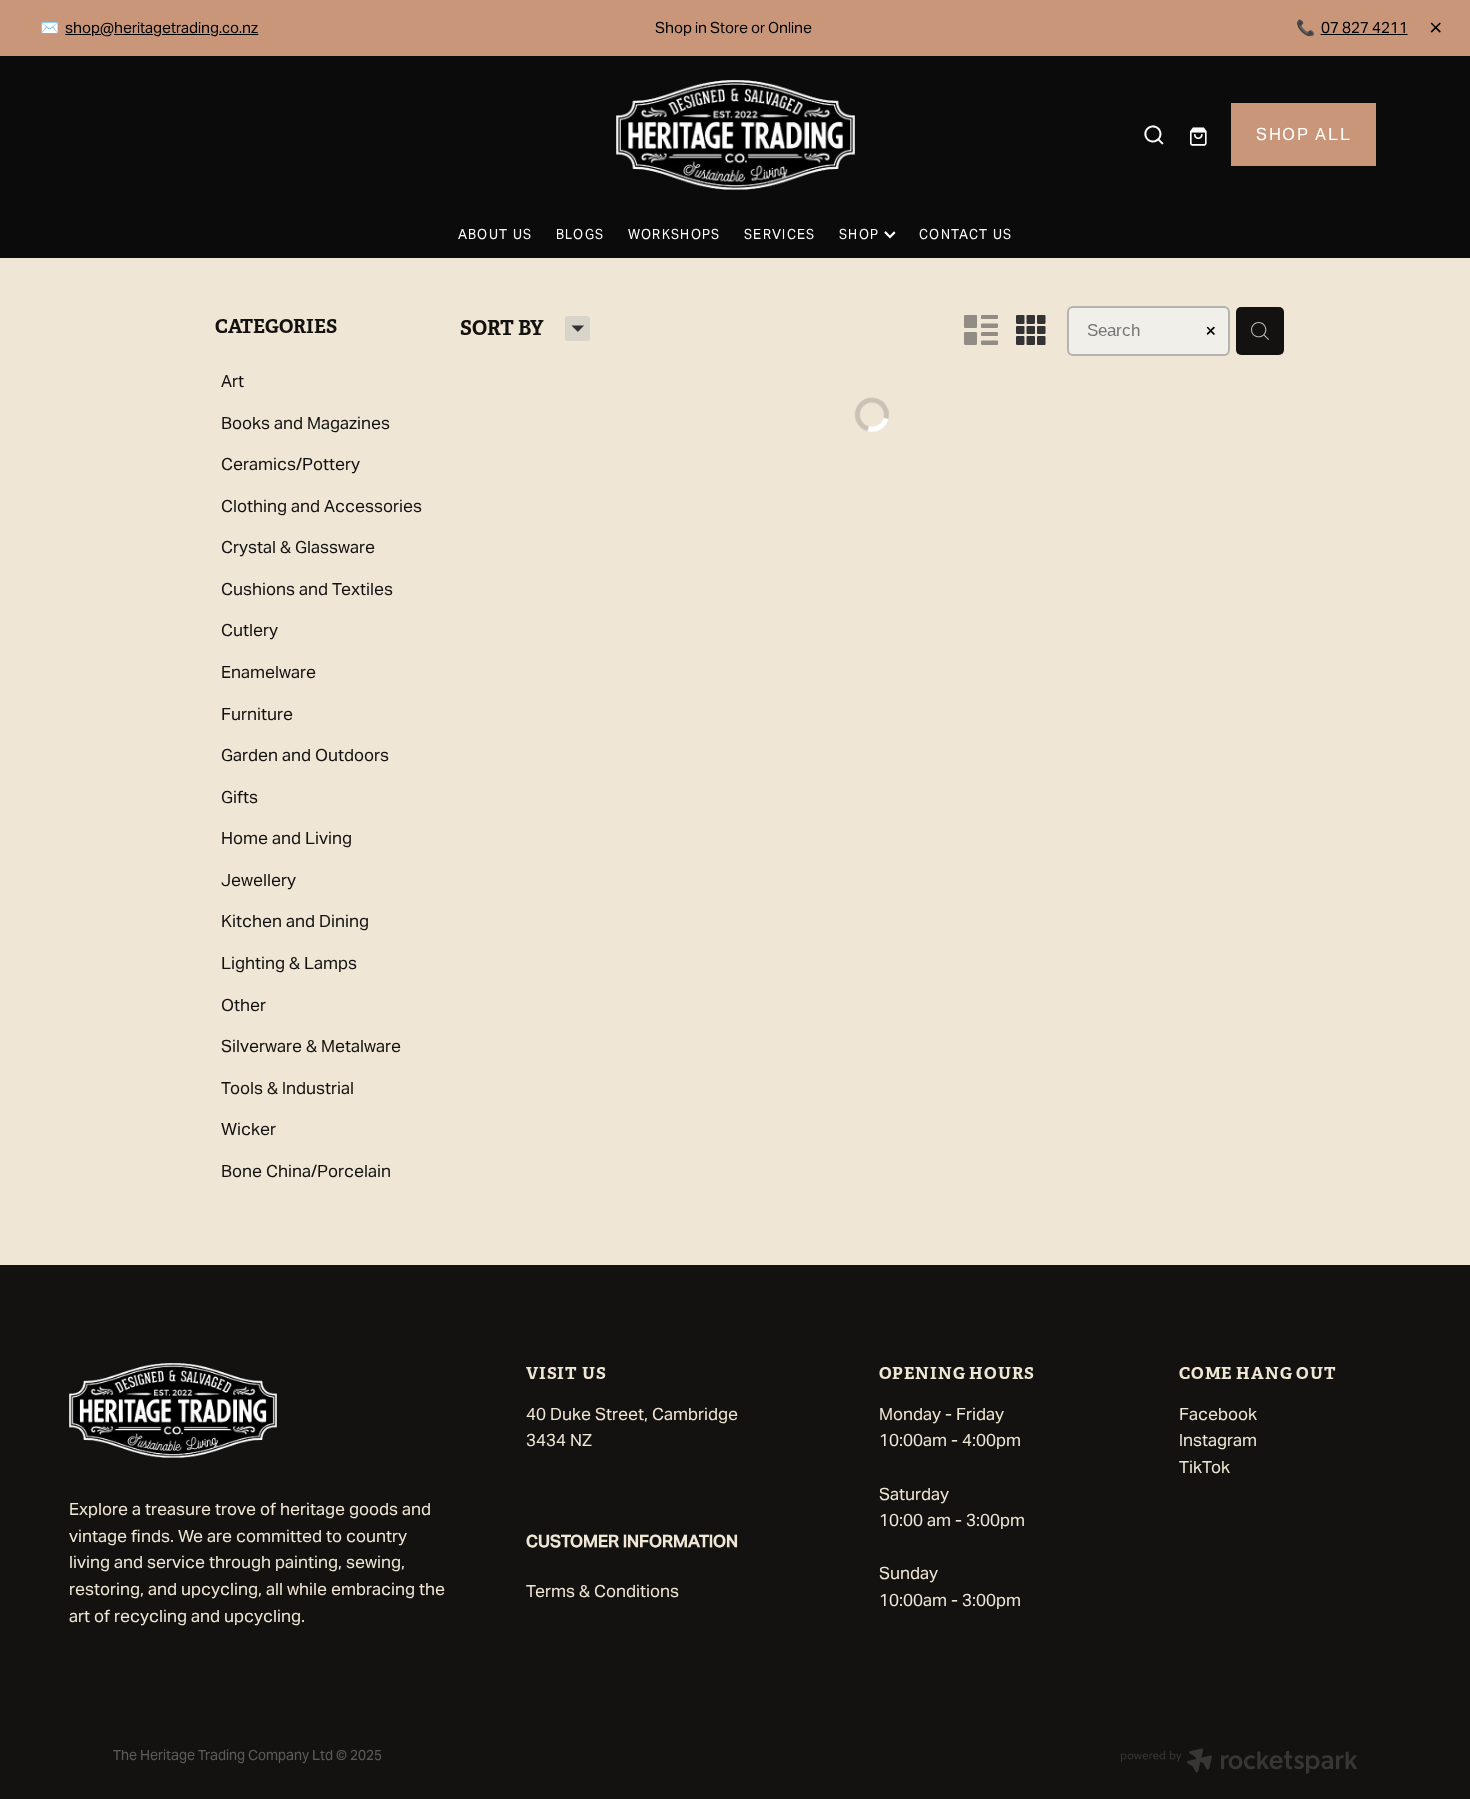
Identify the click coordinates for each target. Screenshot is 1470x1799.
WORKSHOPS (674, 234)
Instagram (1218, 1440)
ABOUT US (495, 234)
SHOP (861, 234)
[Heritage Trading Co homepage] (734, 135)
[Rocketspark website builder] (1239, 1763)
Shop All (1303, 134)
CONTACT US (965, 234)
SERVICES (779, 234)
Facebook (1218, 1414)
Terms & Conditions (602, 1591)
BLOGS (580, 234)
